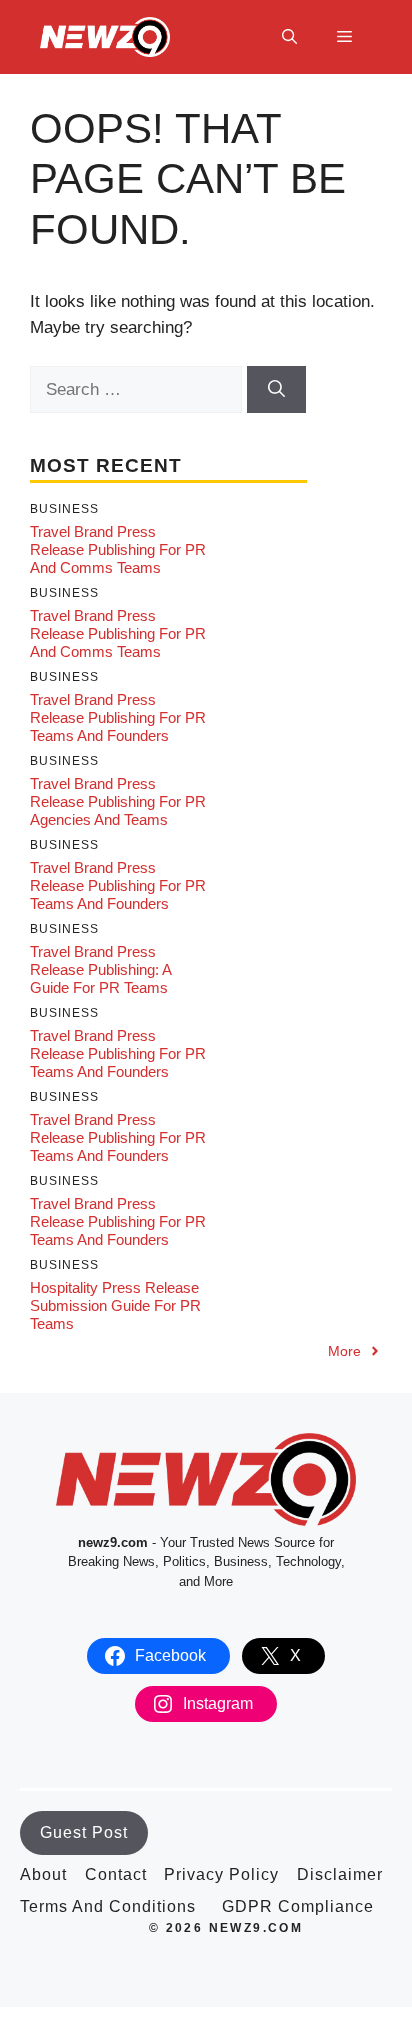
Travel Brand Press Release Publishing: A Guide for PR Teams (100, 969)
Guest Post (84, 1832)
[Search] (276, 390)
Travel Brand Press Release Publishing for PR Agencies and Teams (118, 801)
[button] (289, 37)
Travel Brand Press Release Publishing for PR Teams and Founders (118, 717)
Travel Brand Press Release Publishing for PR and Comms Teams (118, 549)
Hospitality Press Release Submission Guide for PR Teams (115, 1305)
